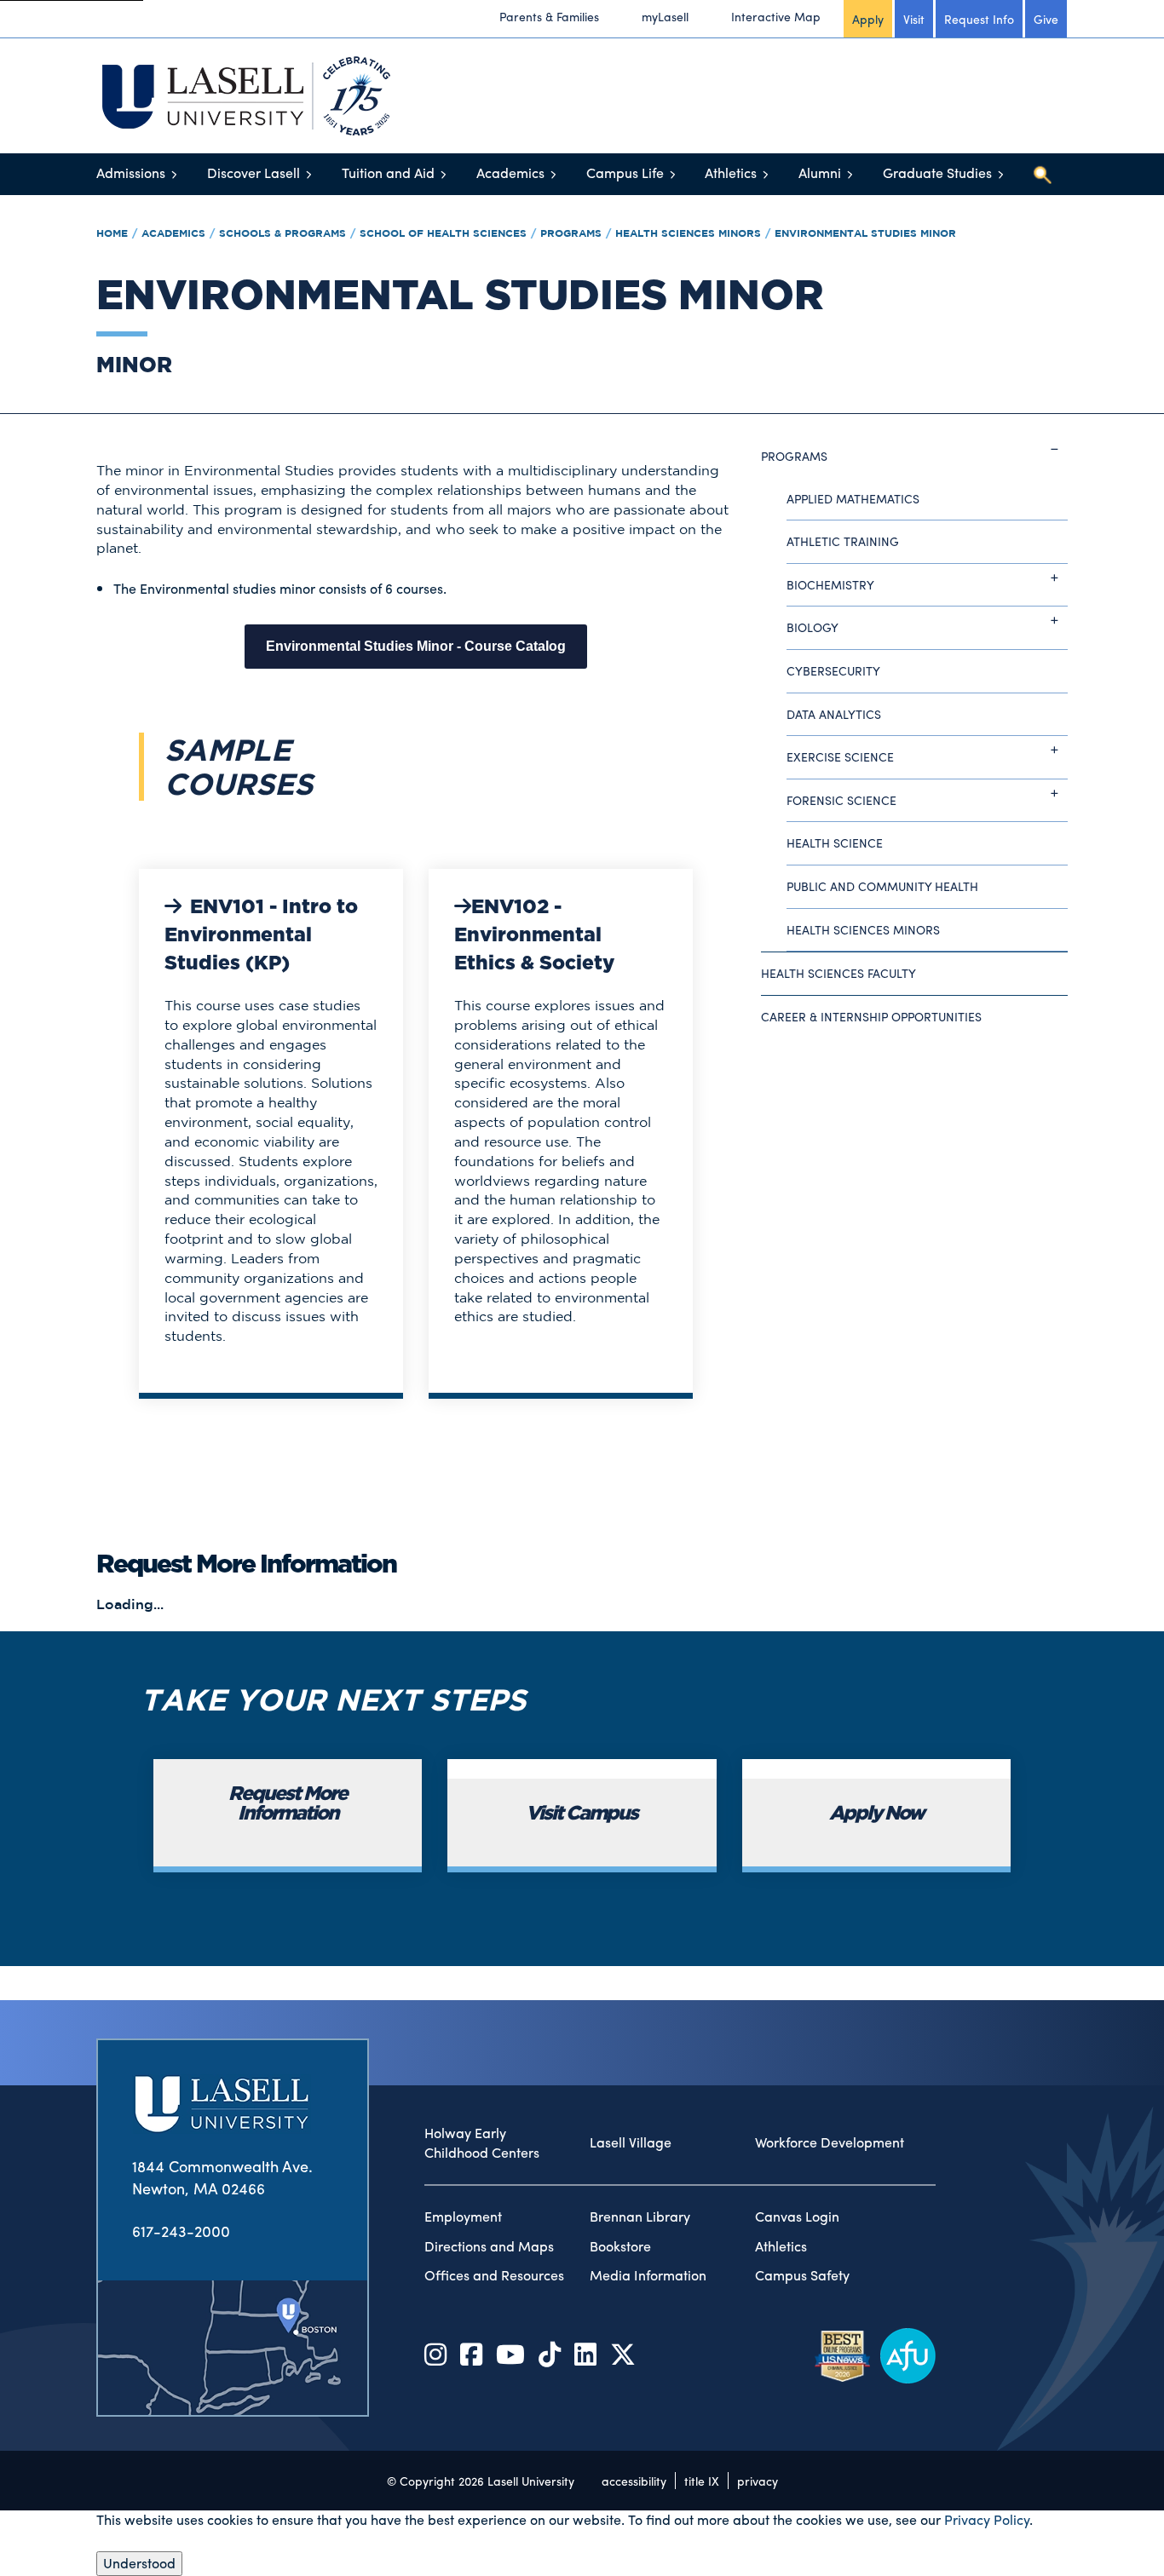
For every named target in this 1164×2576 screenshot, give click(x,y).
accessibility (634, 2481)
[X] (623, 2353)
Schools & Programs (282, 233)
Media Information (648, 2275)
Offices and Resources (494, 2275)
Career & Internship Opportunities (871, 1016)
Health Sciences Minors (688, 233)
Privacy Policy (987, 2519)
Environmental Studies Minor (865, 233)
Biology (812, 627)
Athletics (731, 172)
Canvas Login (797, 2217)
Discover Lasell (254, 172)
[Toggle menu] (174, 174)
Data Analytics (834, 714)
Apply (868, 19)
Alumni (820, 172)
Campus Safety (802, 2275)
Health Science (835, 842)
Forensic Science (841, 800)
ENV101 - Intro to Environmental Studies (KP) (261, 936)
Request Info (979, 19)
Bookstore (620, 2246)
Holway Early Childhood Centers (482, 2143)
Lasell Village (631, 2142)
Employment (463, 2217)
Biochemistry (830, 584)
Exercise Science (840, 756)
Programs (571, 233)
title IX (702, 2481)
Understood (139, 2563)
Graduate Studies (937, 172)
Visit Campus (582, 1814)
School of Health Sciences (443, 233)
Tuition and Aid (388, 172)
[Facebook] (471, 2353)
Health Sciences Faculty (838, 973)
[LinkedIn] (585, 2353)
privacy (758, 2481)
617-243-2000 (181, 2231)
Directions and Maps (489, 2246)
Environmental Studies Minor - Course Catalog (416, 646)
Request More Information (288, 1804)
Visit (914, 19)
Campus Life (625, 172)
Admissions (131, 172)
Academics (510, 172)
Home (112, 233)
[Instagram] (435, 2353)
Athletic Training (843, 541)
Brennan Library (640, 2217)
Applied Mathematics (853, 498)
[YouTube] (510, 2353)
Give (1046, 19)
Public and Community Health (882, 886)
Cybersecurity (833, 670)
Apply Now (876, 1814)
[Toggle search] (1042, 175)
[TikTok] (550, 2353)
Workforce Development (830, 2142)
